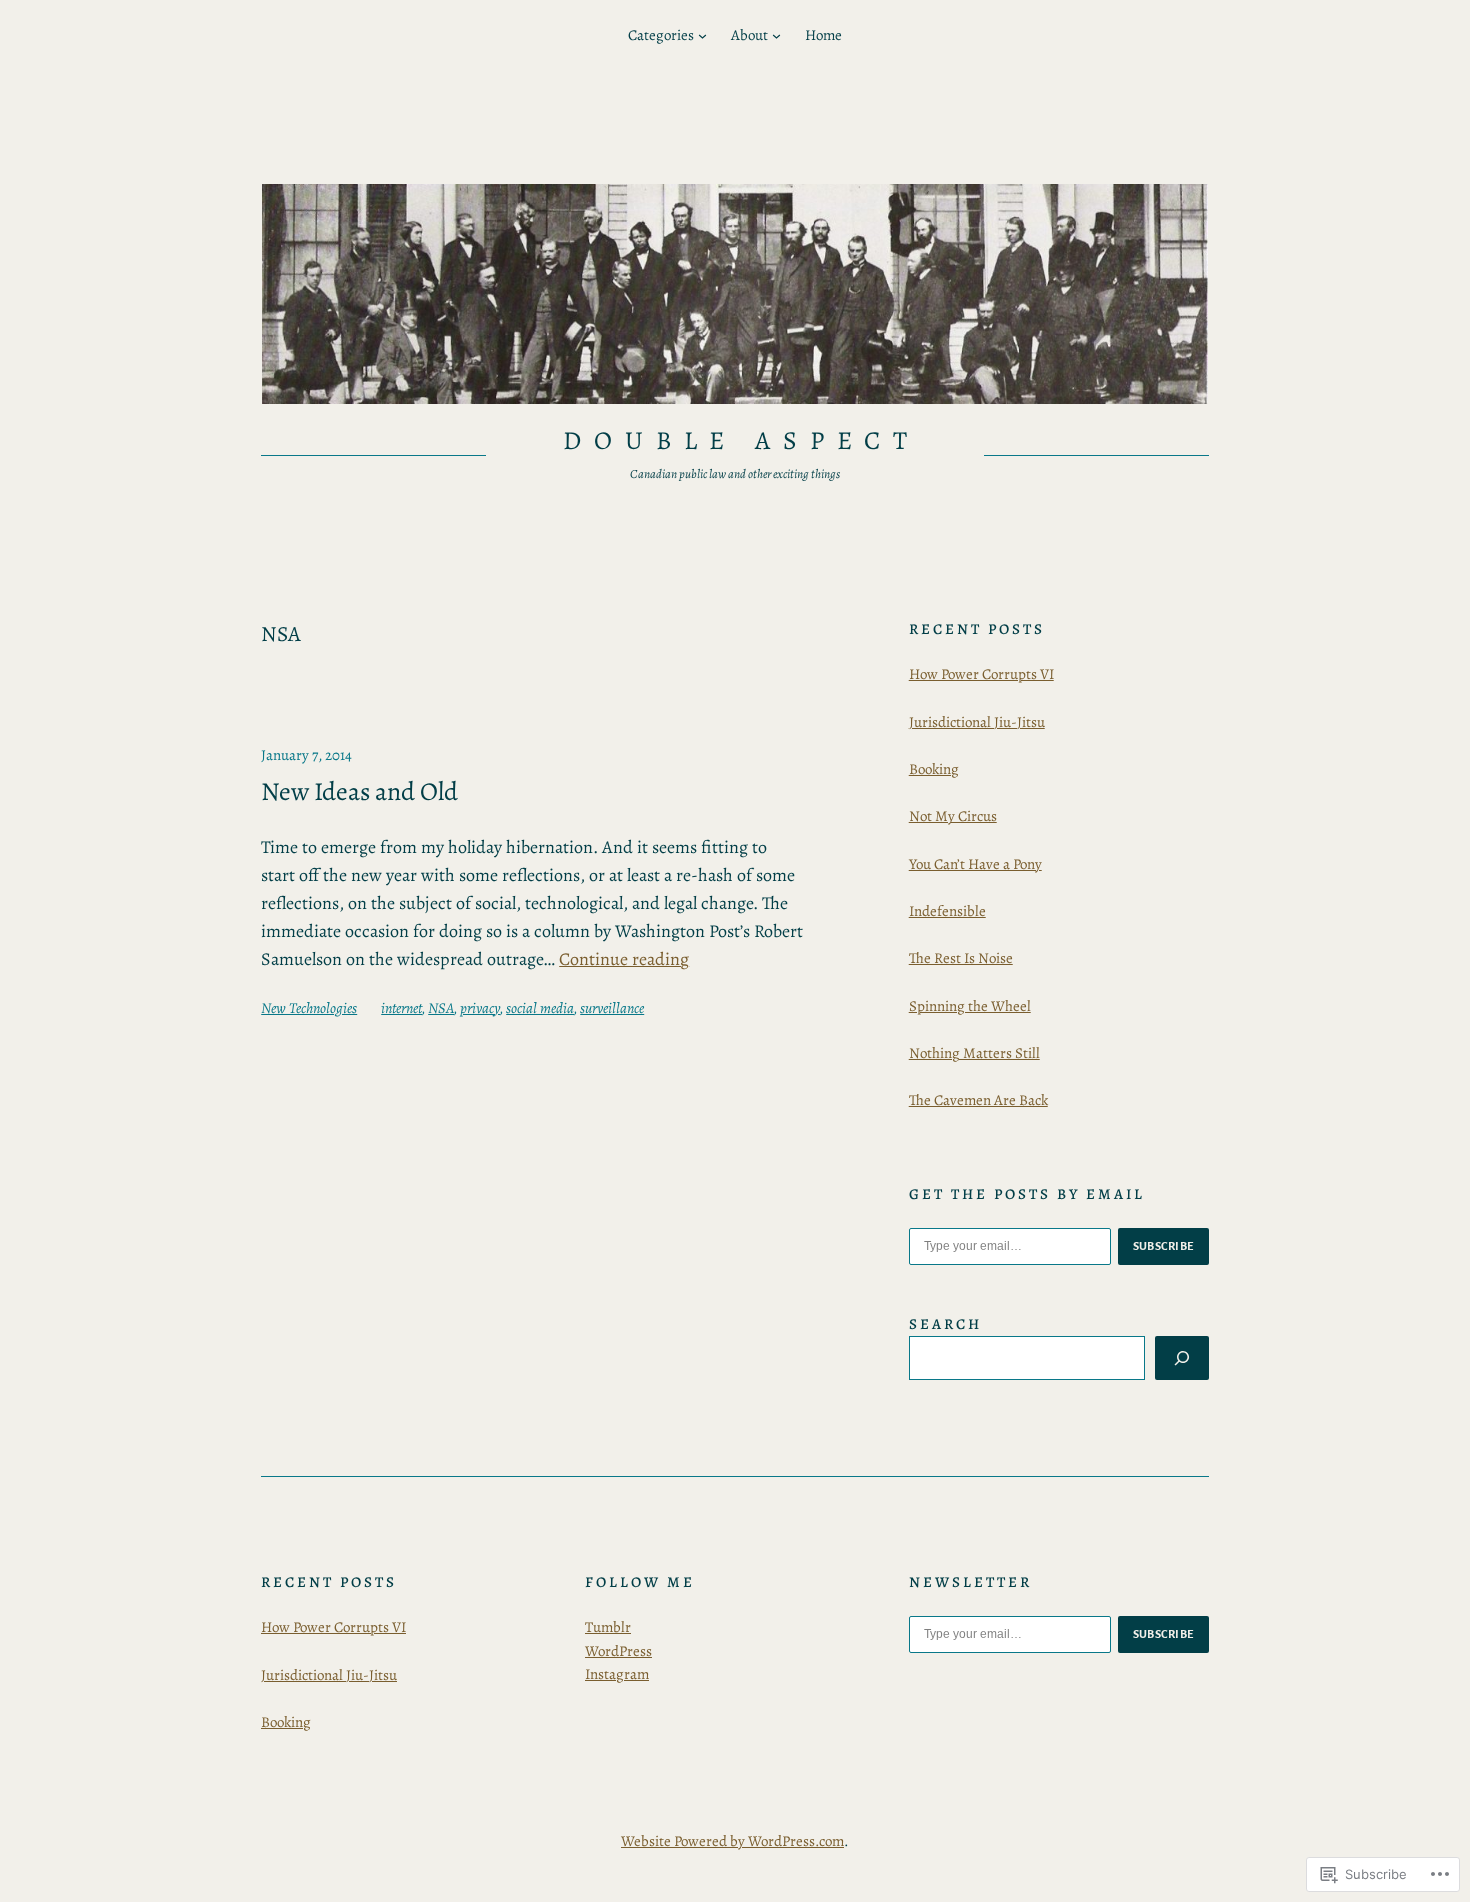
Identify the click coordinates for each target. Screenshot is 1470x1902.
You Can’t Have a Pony (975, 864)
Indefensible (947, 911)
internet (401, 1008)
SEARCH (945, 1324)
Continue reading (624, 959)
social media (540, 1008)
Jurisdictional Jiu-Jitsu (977, 722)
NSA (441, 1008)
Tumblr (608, 1627)
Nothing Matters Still (974, 1053)
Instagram (617, 1674)
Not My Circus (953, 816)
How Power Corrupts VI (981, 674)
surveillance (612, 1008)
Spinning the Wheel (970, 1006)
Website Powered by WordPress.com (732, 1841)
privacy (480, 1008)
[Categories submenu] (702, 35)
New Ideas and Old (359, 792)
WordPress (618, 1651)
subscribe (1164, 1246)
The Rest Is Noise (961, 958)
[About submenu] (776, 35)
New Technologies (309, 1008)
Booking (934, 769)
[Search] (1182, 1358)
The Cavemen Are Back (978, 1100)
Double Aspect (741, 440)
